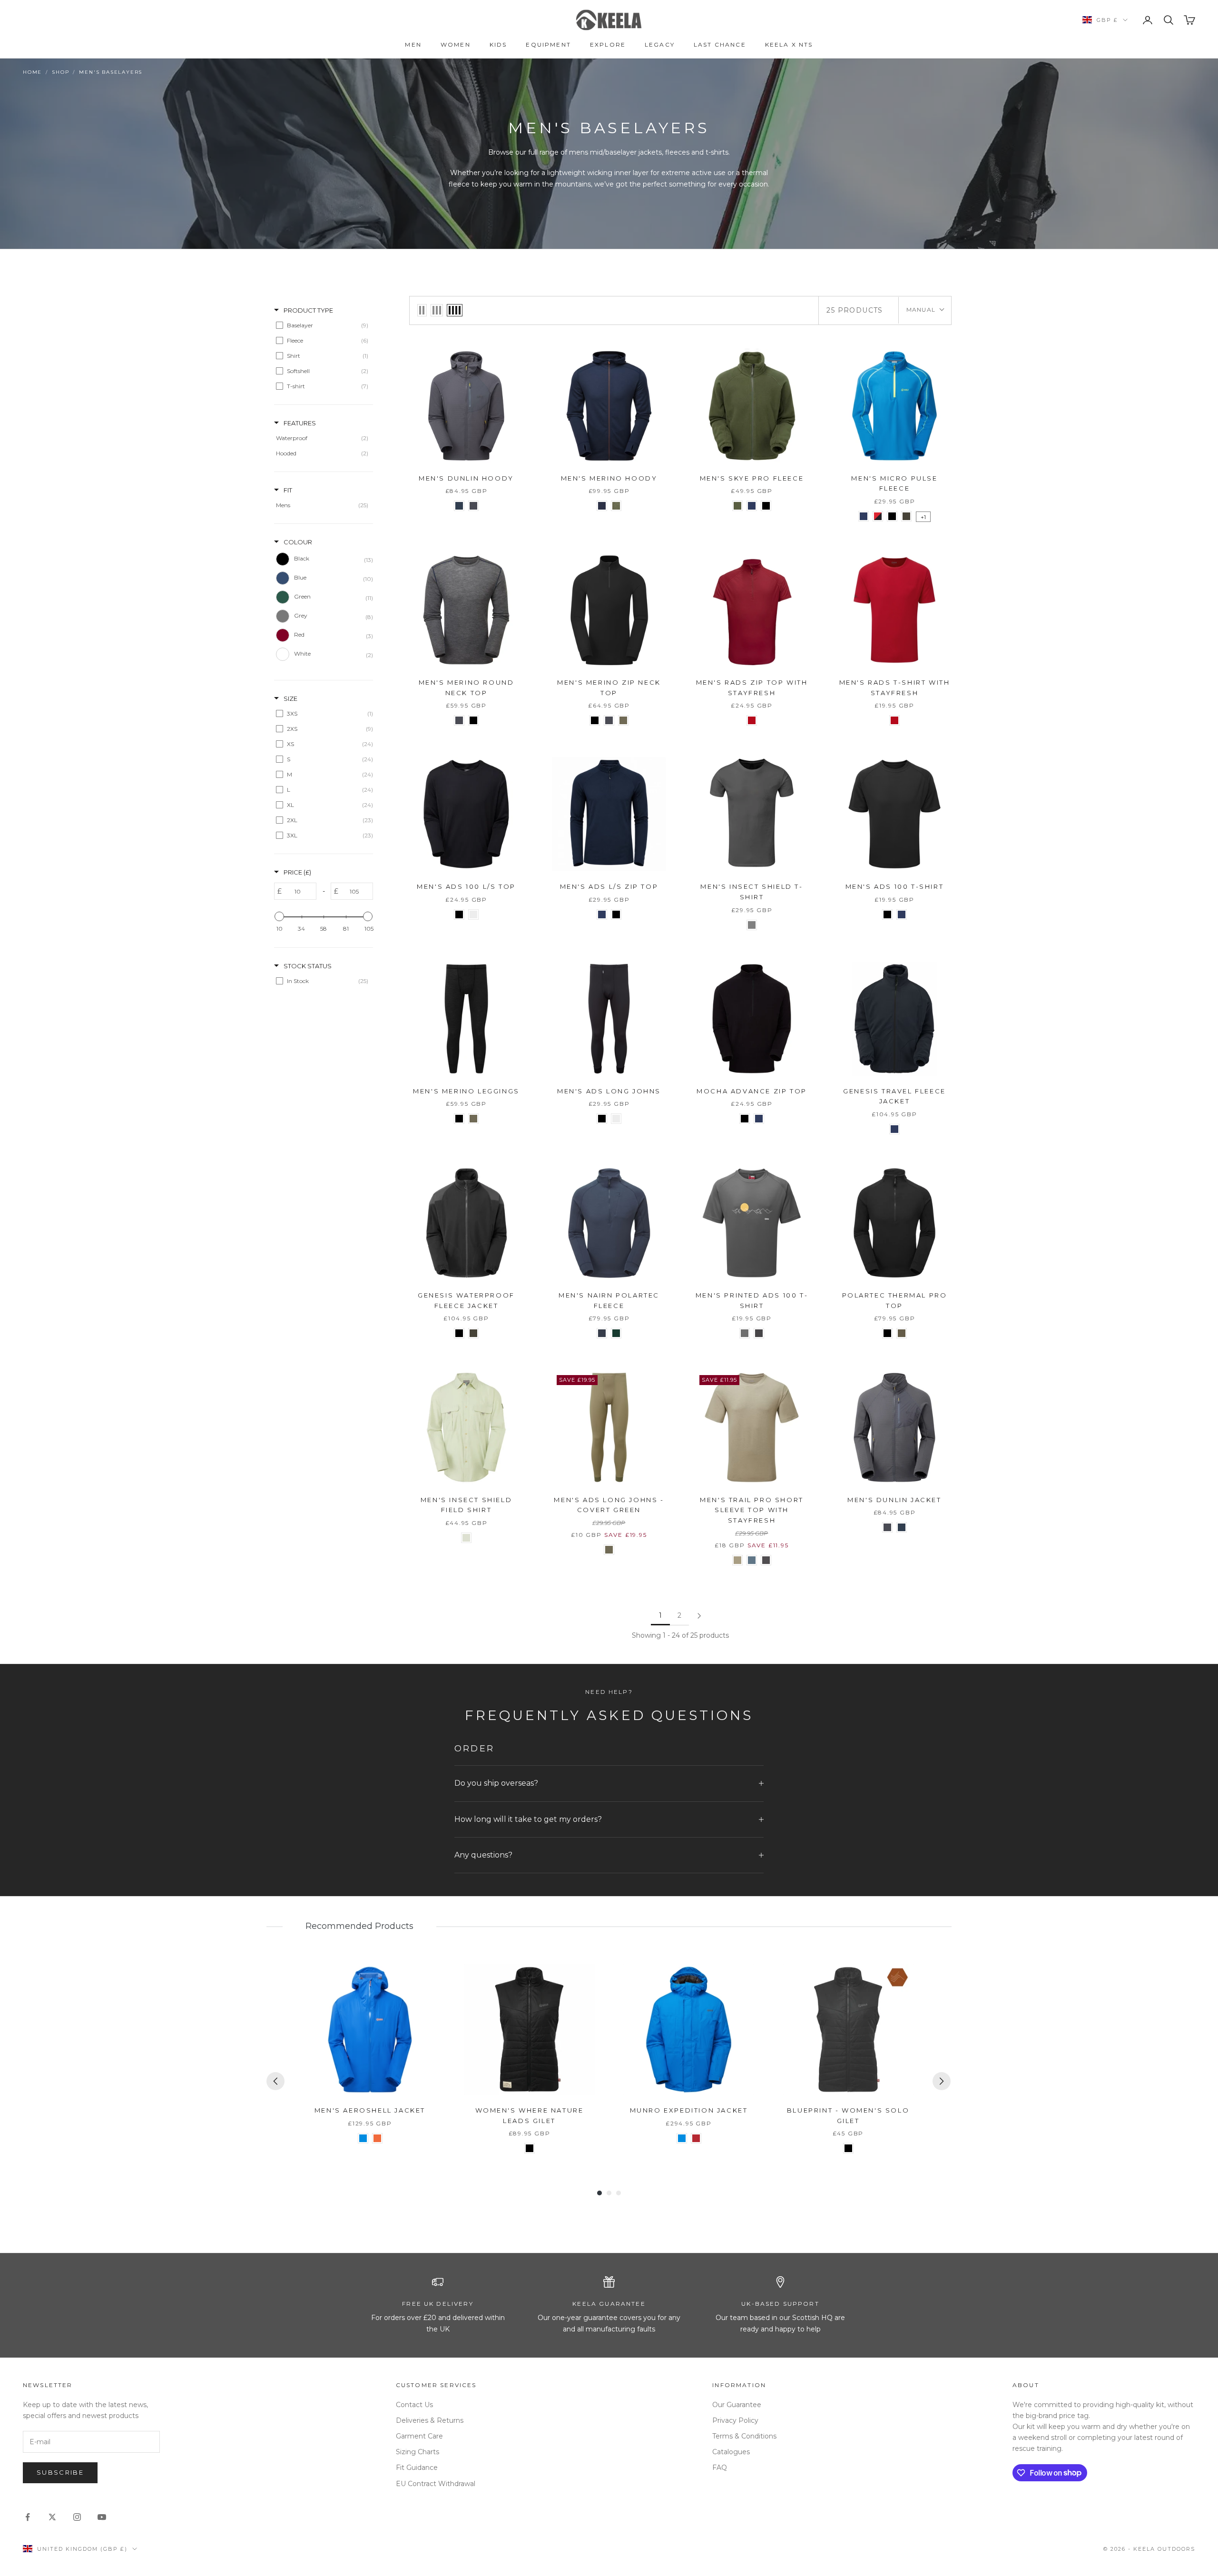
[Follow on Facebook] (28, 2517)
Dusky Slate (602, 1333)
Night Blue (602, 506)
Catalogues (731, 2452)
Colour (298, 542)
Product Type (308, 310)
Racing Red (696, 2138)
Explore (608, 44)
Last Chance (720, 44)
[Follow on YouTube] (102, 2517)
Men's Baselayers (111, 72)
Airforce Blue (459, 506)
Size (290, 698)
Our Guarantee (737, 2405)
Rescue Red (752, 720)
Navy (752, 506)
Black (766, 506)
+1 (923, 517)
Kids (498, 44)
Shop (60, 72)
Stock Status (308, 966)
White (473, 914)
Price (297, 872)
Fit (288, 490)
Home (32, 72)
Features (300, 423)
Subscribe (60, 2472)
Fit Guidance (417, 2468)
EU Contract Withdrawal (436, 2484)
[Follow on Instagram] (77, 2517)
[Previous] (275, 2081)
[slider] (279, 916)
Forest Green (616, 1333)
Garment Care (419, 2436)
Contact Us (414, 2405)
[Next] (942, 2081)
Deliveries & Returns (430, 2420)
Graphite (759, 1333)
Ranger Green (902, 1333)
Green (737, 506)
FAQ (720, 2468)
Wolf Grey (473, 506)
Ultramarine (363, 2138)
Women (456, 44)
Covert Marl (737, 1560)
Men (413, 44)
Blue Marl (752, 1560)
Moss (906, 516)
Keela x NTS (789, 44)
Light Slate (745, 1333)
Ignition (377, 2138)
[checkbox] (322, 325)
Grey (752, 925)
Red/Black (878, 516)
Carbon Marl (766, 1560)
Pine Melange (616, 506)
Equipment (548, 44)
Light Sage (466, 1538)
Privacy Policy (735, 2420)
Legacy (660, 44)
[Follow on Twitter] (52, 2517)
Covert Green (623, 720)
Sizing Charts (417, 2452)
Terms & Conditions (744, 2436)
